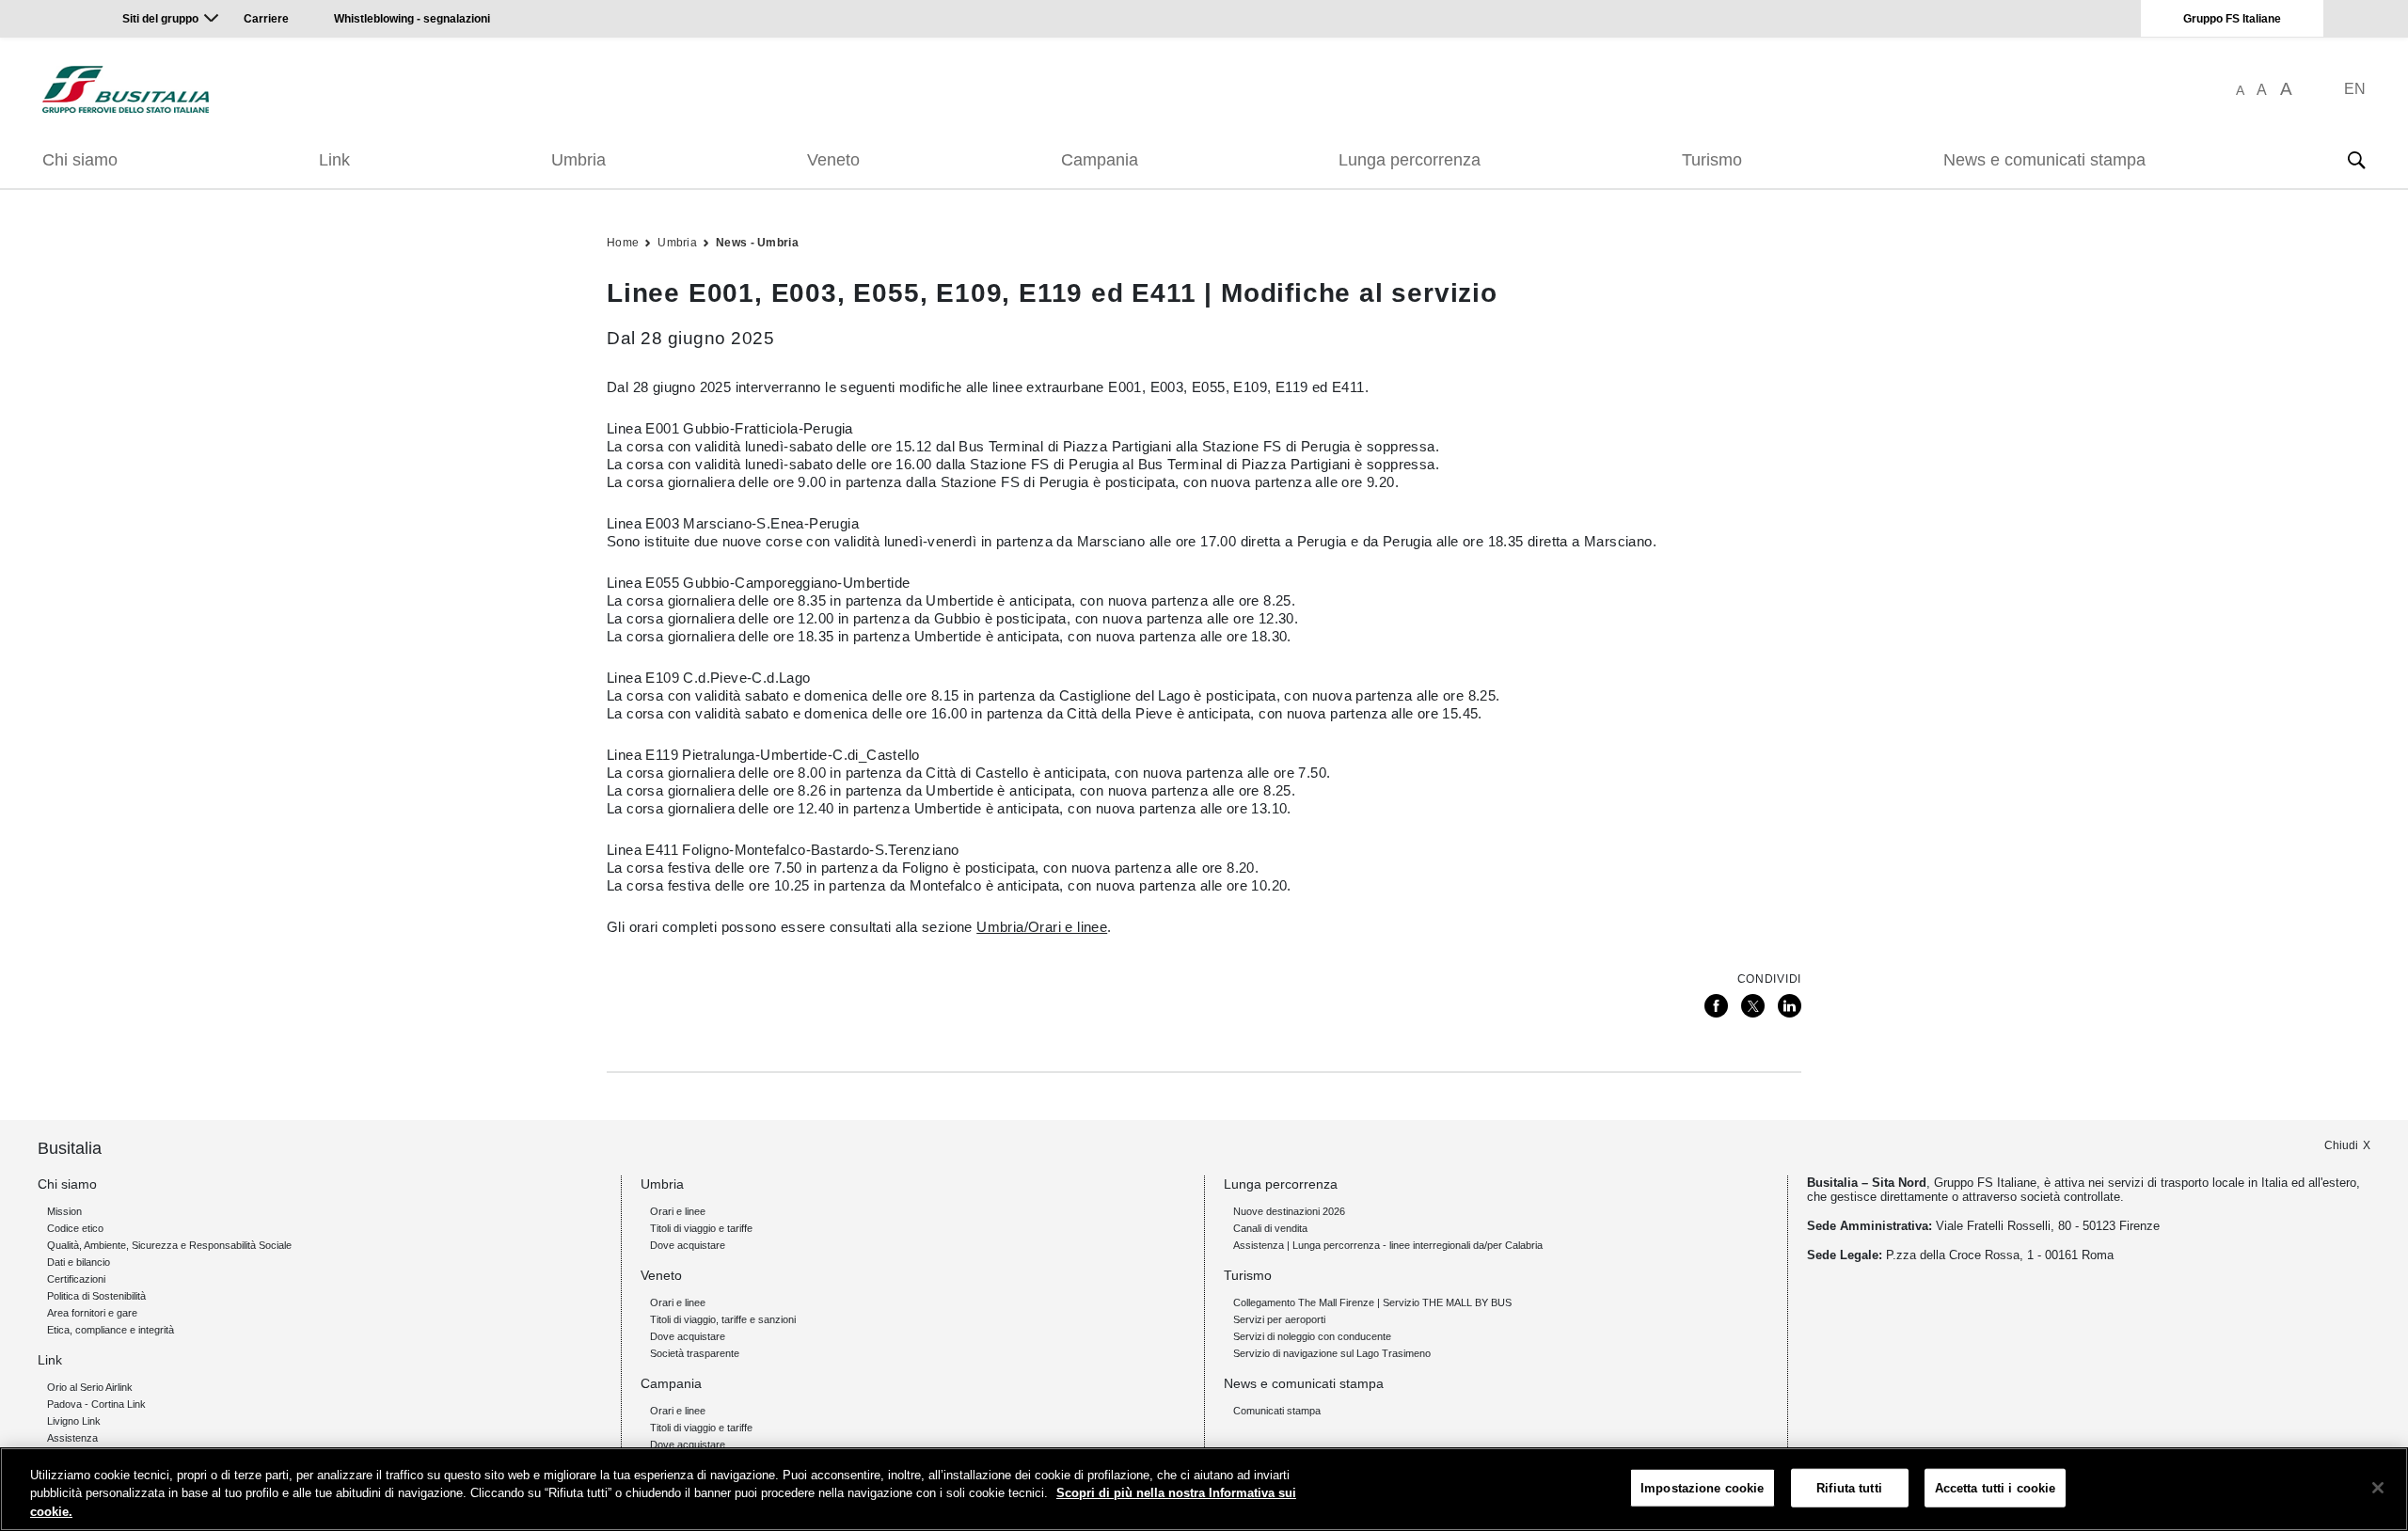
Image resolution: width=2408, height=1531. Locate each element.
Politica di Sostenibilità (96, 1296)
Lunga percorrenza (1410, 160)
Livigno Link (74, 1421)
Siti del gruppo (160, 19)
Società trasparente (695, 1353)
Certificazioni (76, 1279)
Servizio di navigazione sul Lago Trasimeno (1332, 1353)
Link (334, 160)
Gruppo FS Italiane (2232, 19)
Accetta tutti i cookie (1996, 1487)
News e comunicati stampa (2044, 160)
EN (2355, 89)
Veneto (833, 160)
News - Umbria (757, 243)
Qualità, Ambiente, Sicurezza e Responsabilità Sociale (169, 1245)
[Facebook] (1716, 1006)
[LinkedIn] (1790, 1006)
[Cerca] (2356, 160)
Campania (1100, 160)
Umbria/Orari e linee (1042, 927)
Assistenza (72, 1438)
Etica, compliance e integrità (111, 1330)
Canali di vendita (1270, 1228)
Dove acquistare (688, 1245)
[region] (1204, 1489)
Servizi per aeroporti (1279, 1319)
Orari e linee (678, 1211)
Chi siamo (80, 160)
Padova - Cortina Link (96, 1404)
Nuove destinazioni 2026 (1289, 1211)
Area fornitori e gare (92, 1313)
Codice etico (75, 1228)
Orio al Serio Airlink (90, 1387)
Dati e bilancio (79, 1262)
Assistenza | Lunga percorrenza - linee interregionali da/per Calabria (1388, 1245)
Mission (64, 1211)
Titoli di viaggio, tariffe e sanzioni (723, 1319)
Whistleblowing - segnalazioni (412, 19)
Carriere (266, 19)
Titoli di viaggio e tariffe (701, 1228)
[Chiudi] (2378, 1488)
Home (623, 243)
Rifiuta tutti (1849, 1487)
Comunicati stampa (1277, 1411)
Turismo (1712, 160)
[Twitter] (1753, 1006)
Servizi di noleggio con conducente (1312, 1336)
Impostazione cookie (1702, 1487)
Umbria (578, 160)
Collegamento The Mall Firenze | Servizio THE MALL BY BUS (1372, 1302)
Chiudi (2341, 1145)
